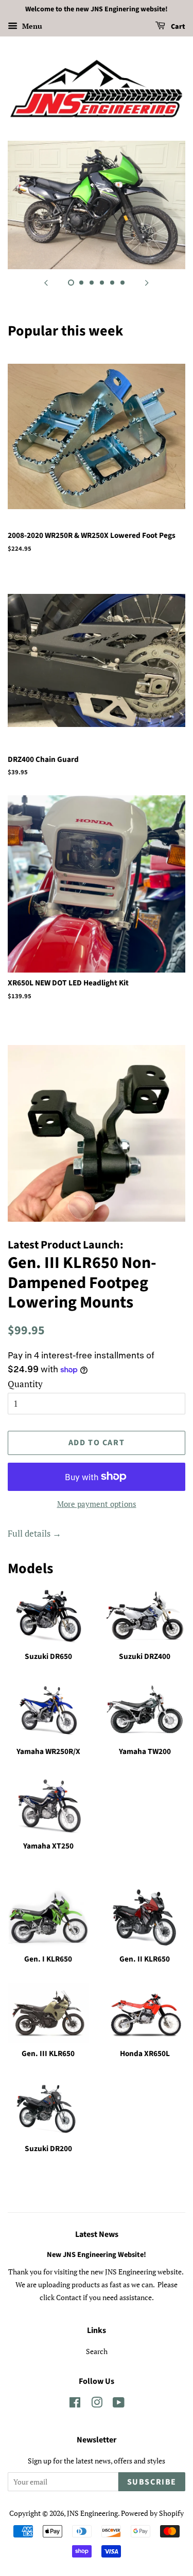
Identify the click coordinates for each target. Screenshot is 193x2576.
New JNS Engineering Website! (97, 2255)
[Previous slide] (46, 282)
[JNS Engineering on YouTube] (119, 2404)
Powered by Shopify (152, 2513)
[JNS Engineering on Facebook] (75, 2404)
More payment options (97, 1504)
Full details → (34, 1533)
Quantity (25, 1384)
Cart (177, 27)
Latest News (97, 2234)
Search (97, 2351)
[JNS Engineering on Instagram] (97, 2404)
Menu (31, 26)
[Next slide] (147, 282)
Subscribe (152, 2482)
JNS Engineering (92, 2513)
